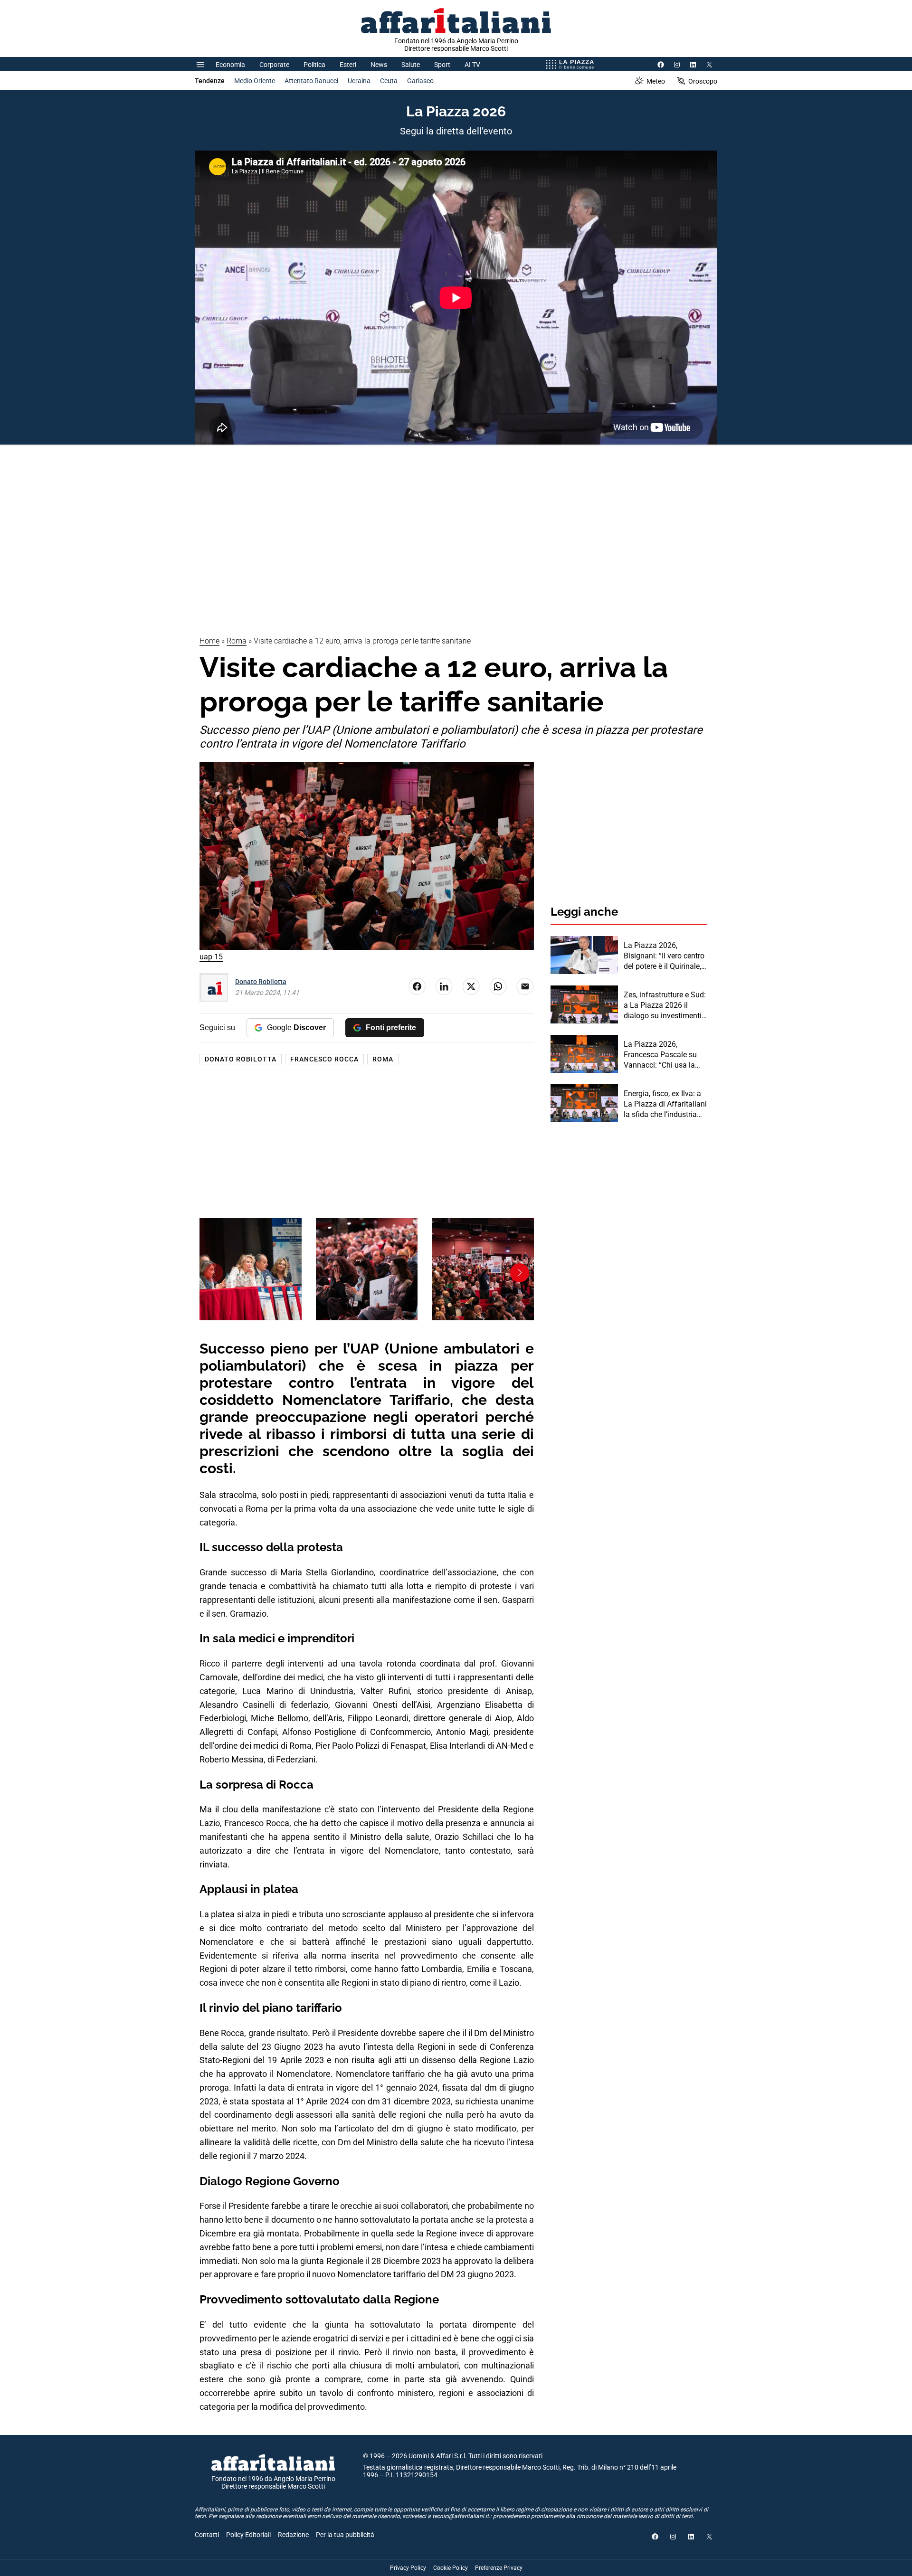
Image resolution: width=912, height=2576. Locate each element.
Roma (237, 641)
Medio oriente (255, 81)
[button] (214, 1273)
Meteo (656, 81)
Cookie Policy (451, 2568)
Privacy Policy (408, 2568)
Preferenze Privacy (499, 2568)
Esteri (348, 65)
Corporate (274, 65)
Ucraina (359, 81)
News (379, 65)
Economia (230, 65)
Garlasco (420, 81)
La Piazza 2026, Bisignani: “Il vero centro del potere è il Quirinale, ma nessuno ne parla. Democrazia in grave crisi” (664, 957)
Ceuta (389, 81)
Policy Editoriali (248, 2535)
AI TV (472, 65)
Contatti (207, 2535)
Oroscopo (703, 81)
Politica (314, 65)
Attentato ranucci (311, 81)
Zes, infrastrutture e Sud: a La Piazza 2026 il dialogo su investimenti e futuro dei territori (665, 1006)
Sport (442, 65)
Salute (411, 65)
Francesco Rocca (324, 1059)
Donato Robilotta (261, 982)
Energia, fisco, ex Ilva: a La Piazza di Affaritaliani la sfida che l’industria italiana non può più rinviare (665, 1105)
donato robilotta (241, 1059)
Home (209, 641)
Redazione (293, 2535)
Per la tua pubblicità (345, 2535)
